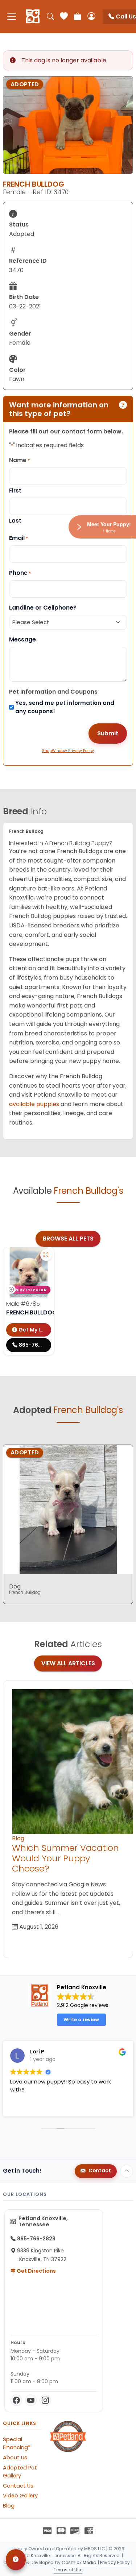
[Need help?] (16, 2560)
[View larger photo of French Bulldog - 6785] (46, 1255)
